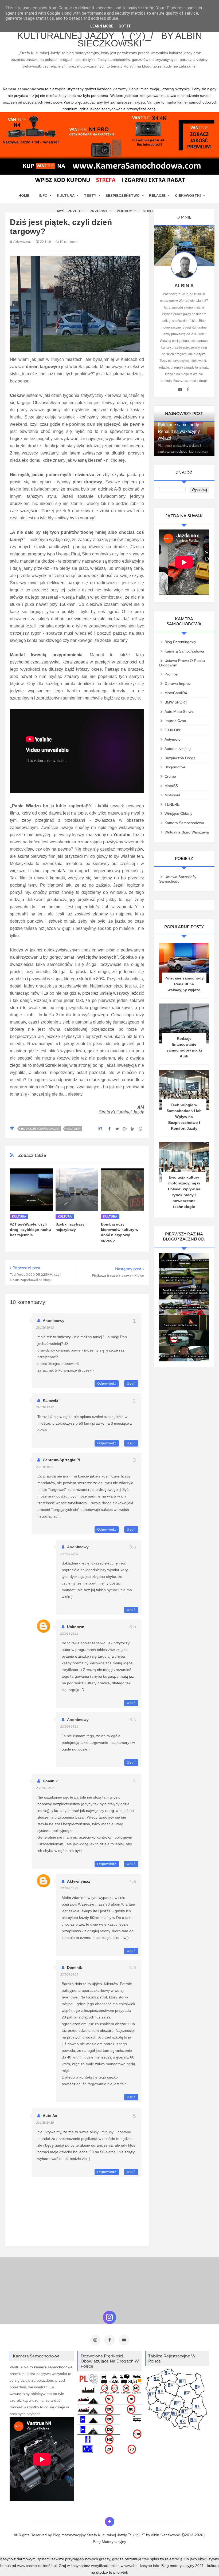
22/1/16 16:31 (69, 1726)
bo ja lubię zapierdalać (40, 1129)
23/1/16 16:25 (69, 1974)
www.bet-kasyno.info (142, 2566)
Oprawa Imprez (178, 683)
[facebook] (188, 390)
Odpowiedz (107, 1384)
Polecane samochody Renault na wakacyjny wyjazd (179, 431)
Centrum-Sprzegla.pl (61, 1460)
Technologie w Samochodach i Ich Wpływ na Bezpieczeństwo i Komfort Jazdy (184, 1117)
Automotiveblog (178, 749)
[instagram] (95, 2340)
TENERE (172, 804)
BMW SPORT (176, 702)
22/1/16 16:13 (69, 1634)
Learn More (102, 26)
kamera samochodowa (53, 2367)
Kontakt (152, 211)
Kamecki (50, 1400)
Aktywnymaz (79, 1881)
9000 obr (173, 730)
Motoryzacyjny (114, 2542)
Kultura (66, 195)
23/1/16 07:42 (69, 1888)
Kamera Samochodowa (184, 651)
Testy (90, 195)
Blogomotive (175, 767)
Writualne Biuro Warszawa (187, 832)
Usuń (131, 1384)
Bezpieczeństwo (123, 195)
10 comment (68, 242)
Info (43, 195)
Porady (124, 211)
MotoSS (171, 786)
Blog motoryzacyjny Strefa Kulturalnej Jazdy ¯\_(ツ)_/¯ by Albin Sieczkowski (110, 36)
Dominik (50, 1781)
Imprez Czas (175, 721)
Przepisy (98, 211)
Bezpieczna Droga (180, 758)
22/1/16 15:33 (69, 1554)
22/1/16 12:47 (45, 1407)
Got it (125, 26)
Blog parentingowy (180, 642)
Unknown (76, 1627)
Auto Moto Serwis (179, 712)
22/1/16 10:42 (45, 1327)
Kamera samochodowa (184, 823)
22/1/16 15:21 (45, 1467)
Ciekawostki (188, 195)
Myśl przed (69, 211)
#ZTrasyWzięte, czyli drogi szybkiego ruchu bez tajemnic (30, 1230)
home (24, 195)
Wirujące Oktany (178, 813)
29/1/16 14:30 (45, 2123)
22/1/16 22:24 (45, 1788)
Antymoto (173, 739)
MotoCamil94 (176, 693)
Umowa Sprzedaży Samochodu (178, 879)
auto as (50, 2116)
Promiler (172, 674)
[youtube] (180, 390)
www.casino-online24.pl (37, 2566)
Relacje (157, 195)
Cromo (170, 776)
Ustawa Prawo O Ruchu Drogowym (182, 663)
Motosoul (172, 795)
